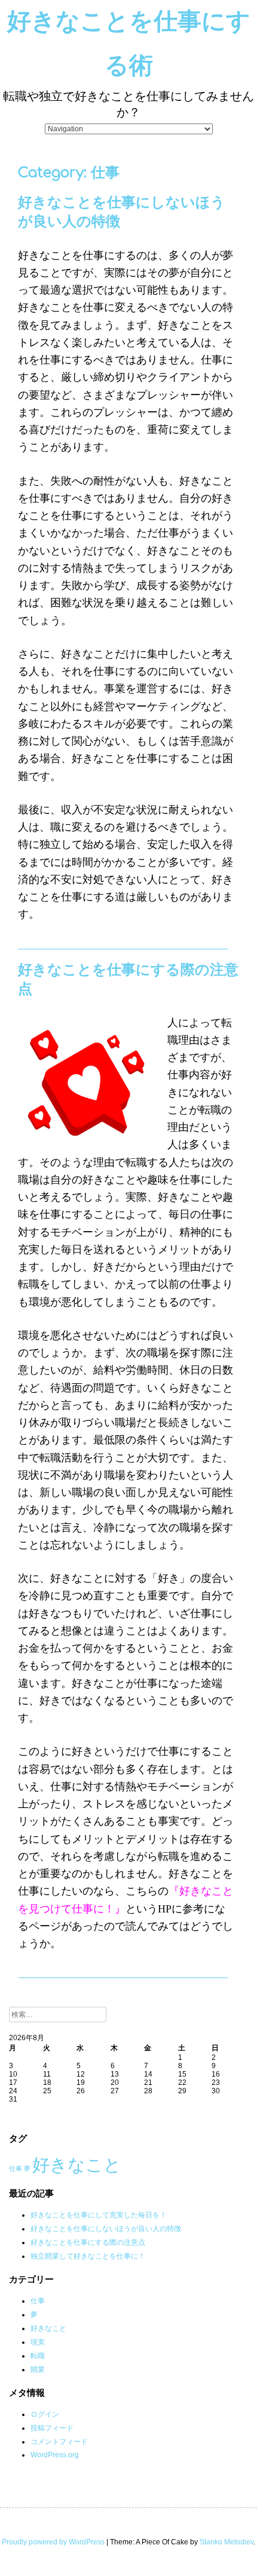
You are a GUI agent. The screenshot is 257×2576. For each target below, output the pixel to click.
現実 (38, 2342)
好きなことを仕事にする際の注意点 (88, 2242)
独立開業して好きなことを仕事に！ (88, 2256)
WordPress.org (55, 2455)
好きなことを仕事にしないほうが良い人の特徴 (106, 2229)
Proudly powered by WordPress (53, 2542)
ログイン (45, 2414)
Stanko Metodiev (227, 2542)
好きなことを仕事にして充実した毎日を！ (99, 2215)
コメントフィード (59, 2442)
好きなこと (77, 2165)
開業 (38, 2370)
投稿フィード (52, 2428)
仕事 (16, 2168)
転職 (38, 2356)
